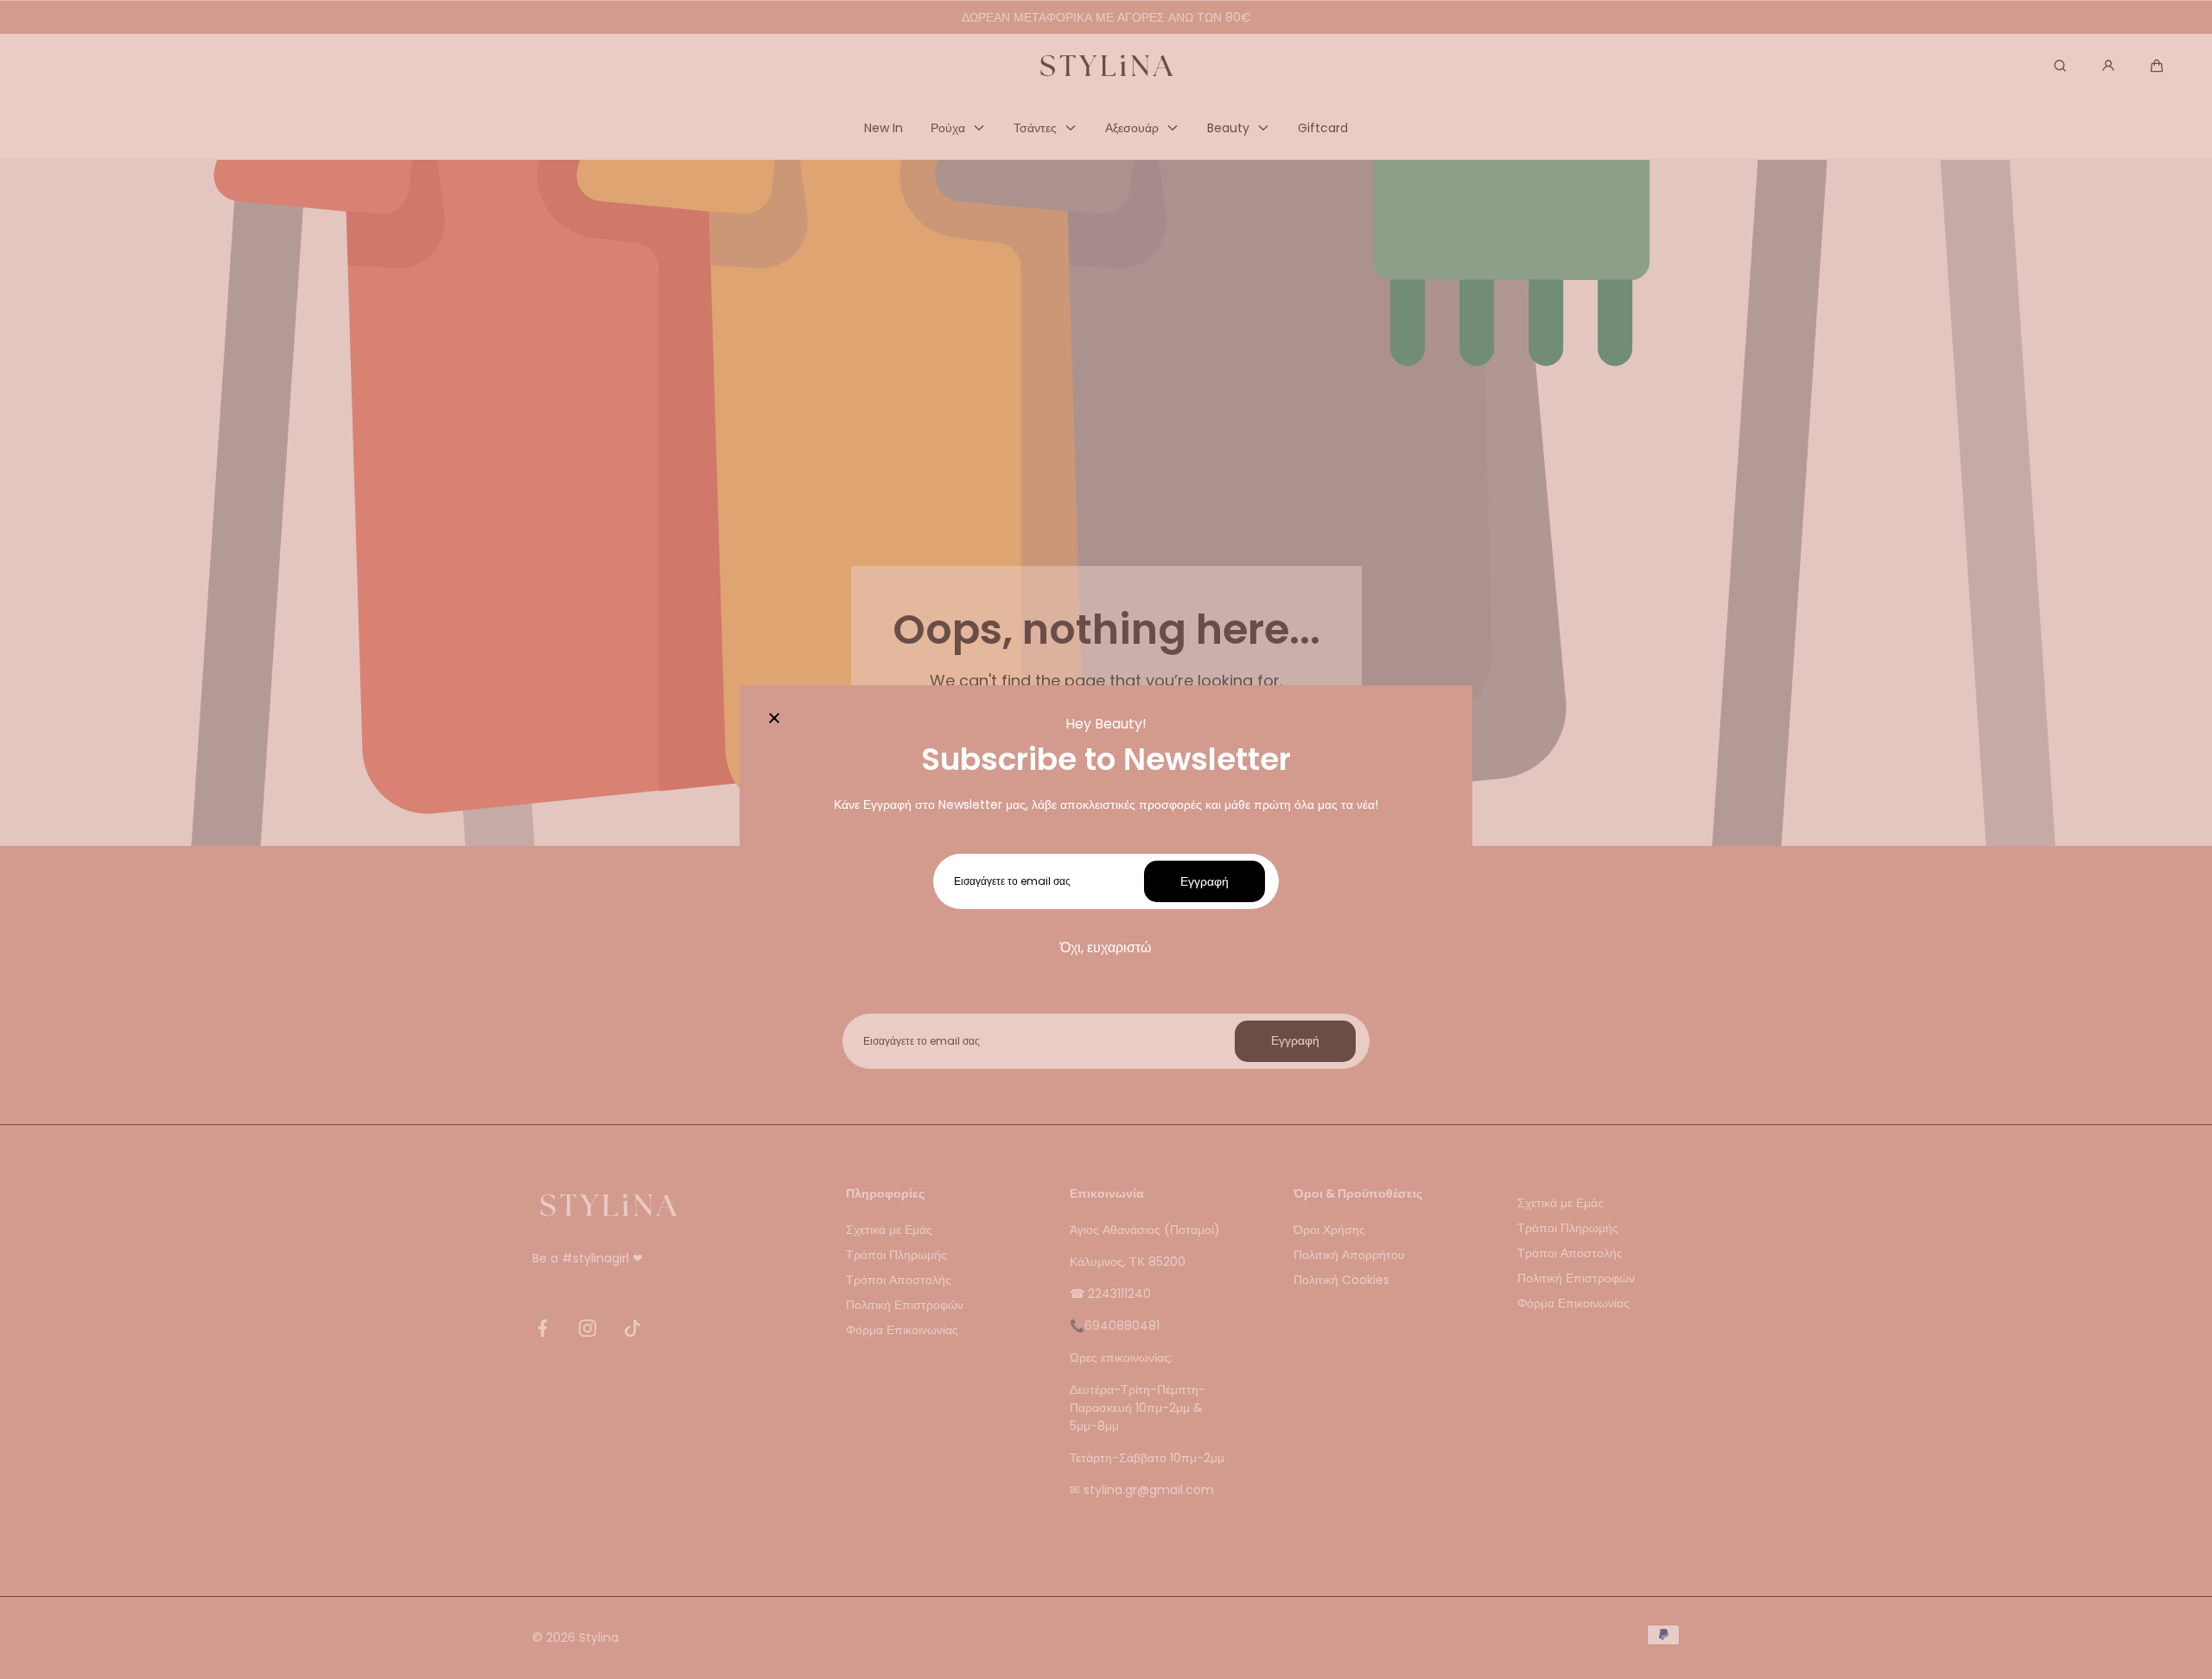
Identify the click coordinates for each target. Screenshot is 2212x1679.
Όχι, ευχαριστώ (1106, 948)
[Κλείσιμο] (774, 720)
